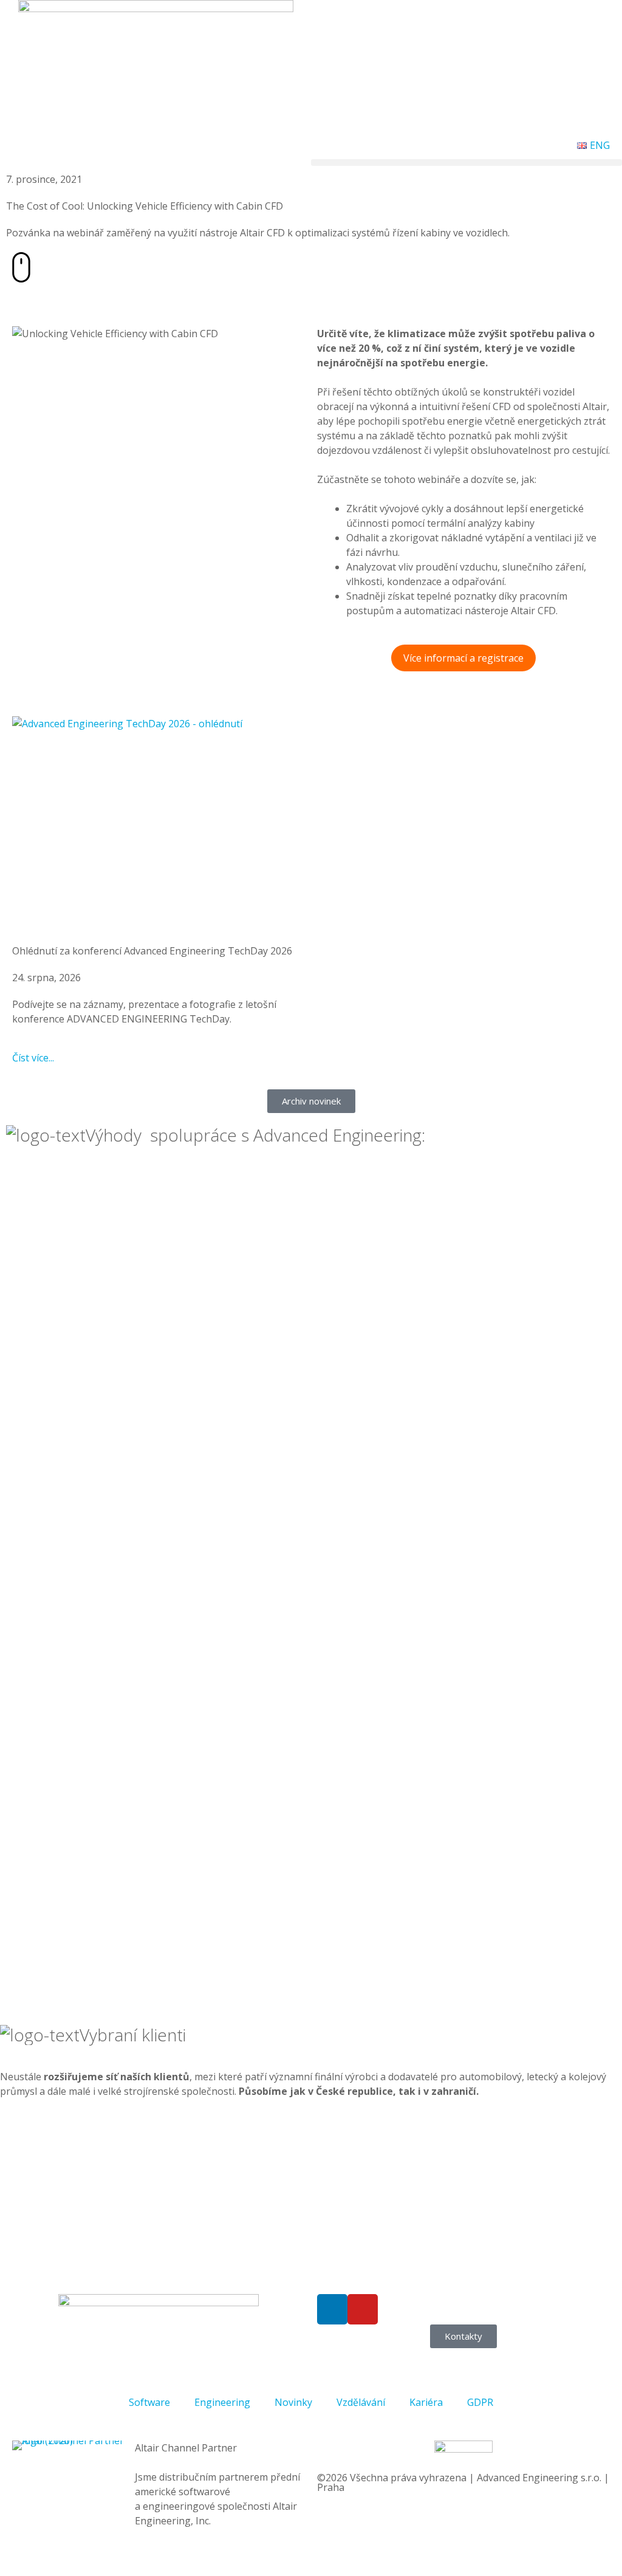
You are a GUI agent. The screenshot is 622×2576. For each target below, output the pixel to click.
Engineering (222, 2402)
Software (149, 2402)
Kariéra (426, 2402)
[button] (466, 163)
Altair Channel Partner (186, 2448)
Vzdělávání (361, 2402)
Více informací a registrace (463, 658)
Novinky (293, 2402)
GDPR (480, 2402)
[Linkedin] (332, 2309)
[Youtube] (363, 2309)
